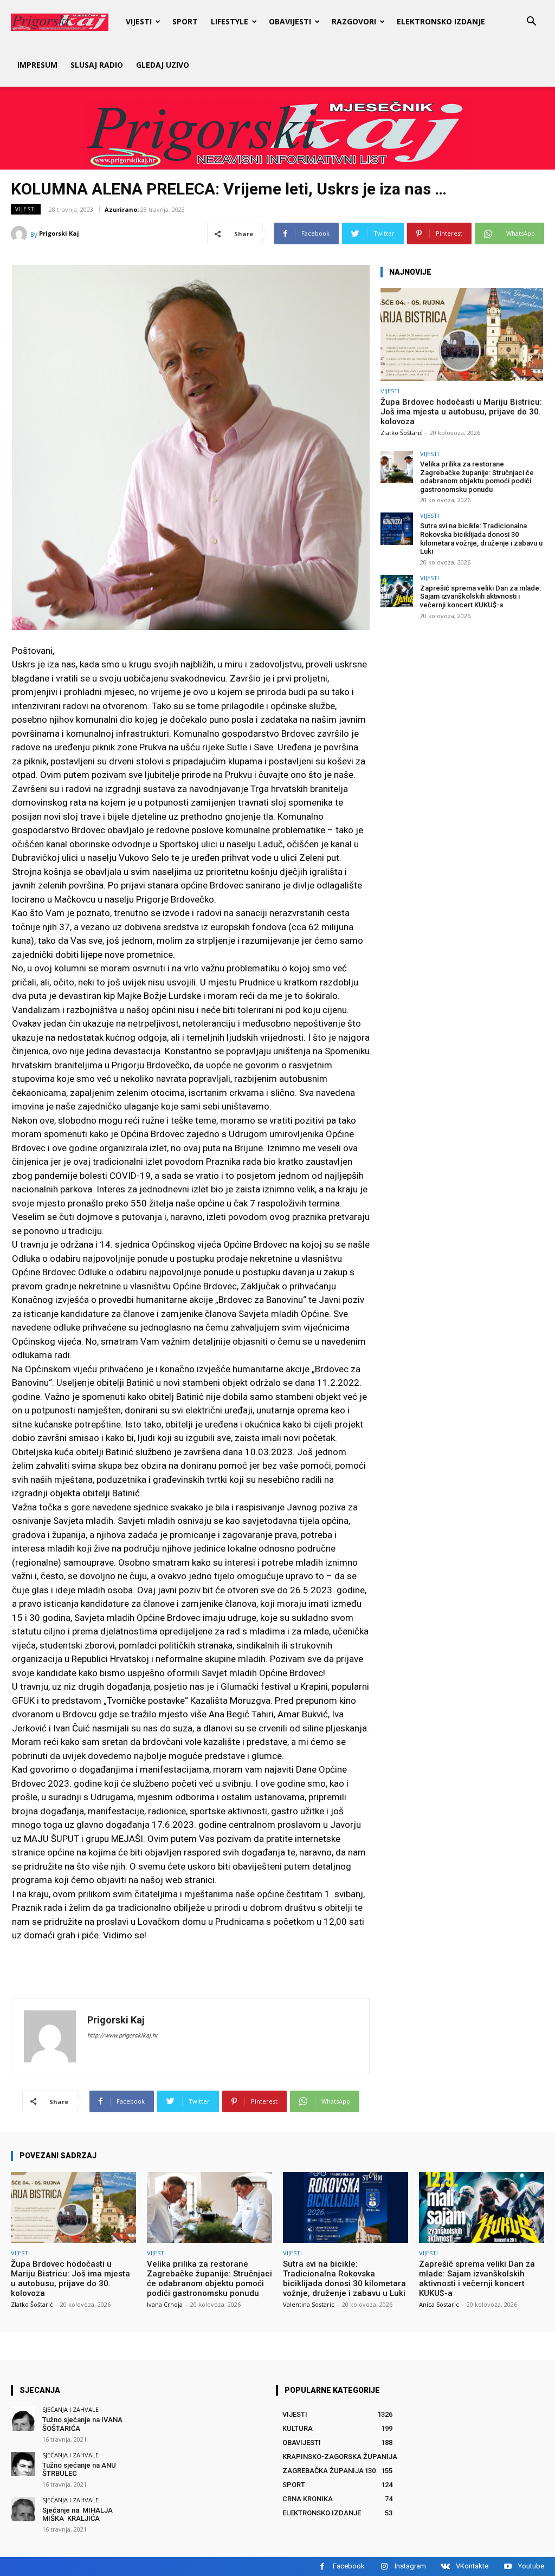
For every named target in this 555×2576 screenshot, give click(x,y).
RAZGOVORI (354, 21)
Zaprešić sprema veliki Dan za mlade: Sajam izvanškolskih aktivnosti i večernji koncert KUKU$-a (480, 596)
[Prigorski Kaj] (21, 234)
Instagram (410, 2566)
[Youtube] (508, 2567)
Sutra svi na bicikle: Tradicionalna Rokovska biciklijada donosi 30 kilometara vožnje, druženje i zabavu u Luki (481, 538)
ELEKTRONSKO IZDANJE (441, 21)
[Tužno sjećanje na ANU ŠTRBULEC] (23, 2464)
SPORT (185, 21)
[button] (531, 22)
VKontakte (472, 2566)
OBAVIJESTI (290, 21)
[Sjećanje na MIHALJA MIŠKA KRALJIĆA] (23, 2509)
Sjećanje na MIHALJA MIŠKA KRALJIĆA (78, 2515)
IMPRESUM (37, 65)
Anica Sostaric (439, 2304)
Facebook (349, 2566)
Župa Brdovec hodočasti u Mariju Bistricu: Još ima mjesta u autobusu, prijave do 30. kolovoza (461, 412)
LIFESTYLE (230, 21)
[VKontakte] (445, 2567)
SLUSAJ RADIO (97, 65)
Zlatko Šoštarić (401, 433)
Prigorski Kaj (59, 233)
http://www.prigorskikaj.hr (122, 2036)
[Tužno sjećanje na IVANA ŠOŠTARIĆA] (23, 2419)
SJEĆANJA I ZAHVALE (70, 2409)
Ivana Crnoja (165, 2304)
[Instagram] (384, 2567)
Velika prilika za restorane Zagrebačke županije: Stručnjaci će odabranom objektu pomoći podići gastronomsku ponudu (477, 477)
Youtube (531, 2566)
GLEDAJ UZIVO (163, 65)
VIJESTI (139, 21)
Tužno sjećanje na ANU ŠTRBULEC (79, 2470)
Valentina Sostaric (309, 2304)
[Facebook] (322, 2567)
